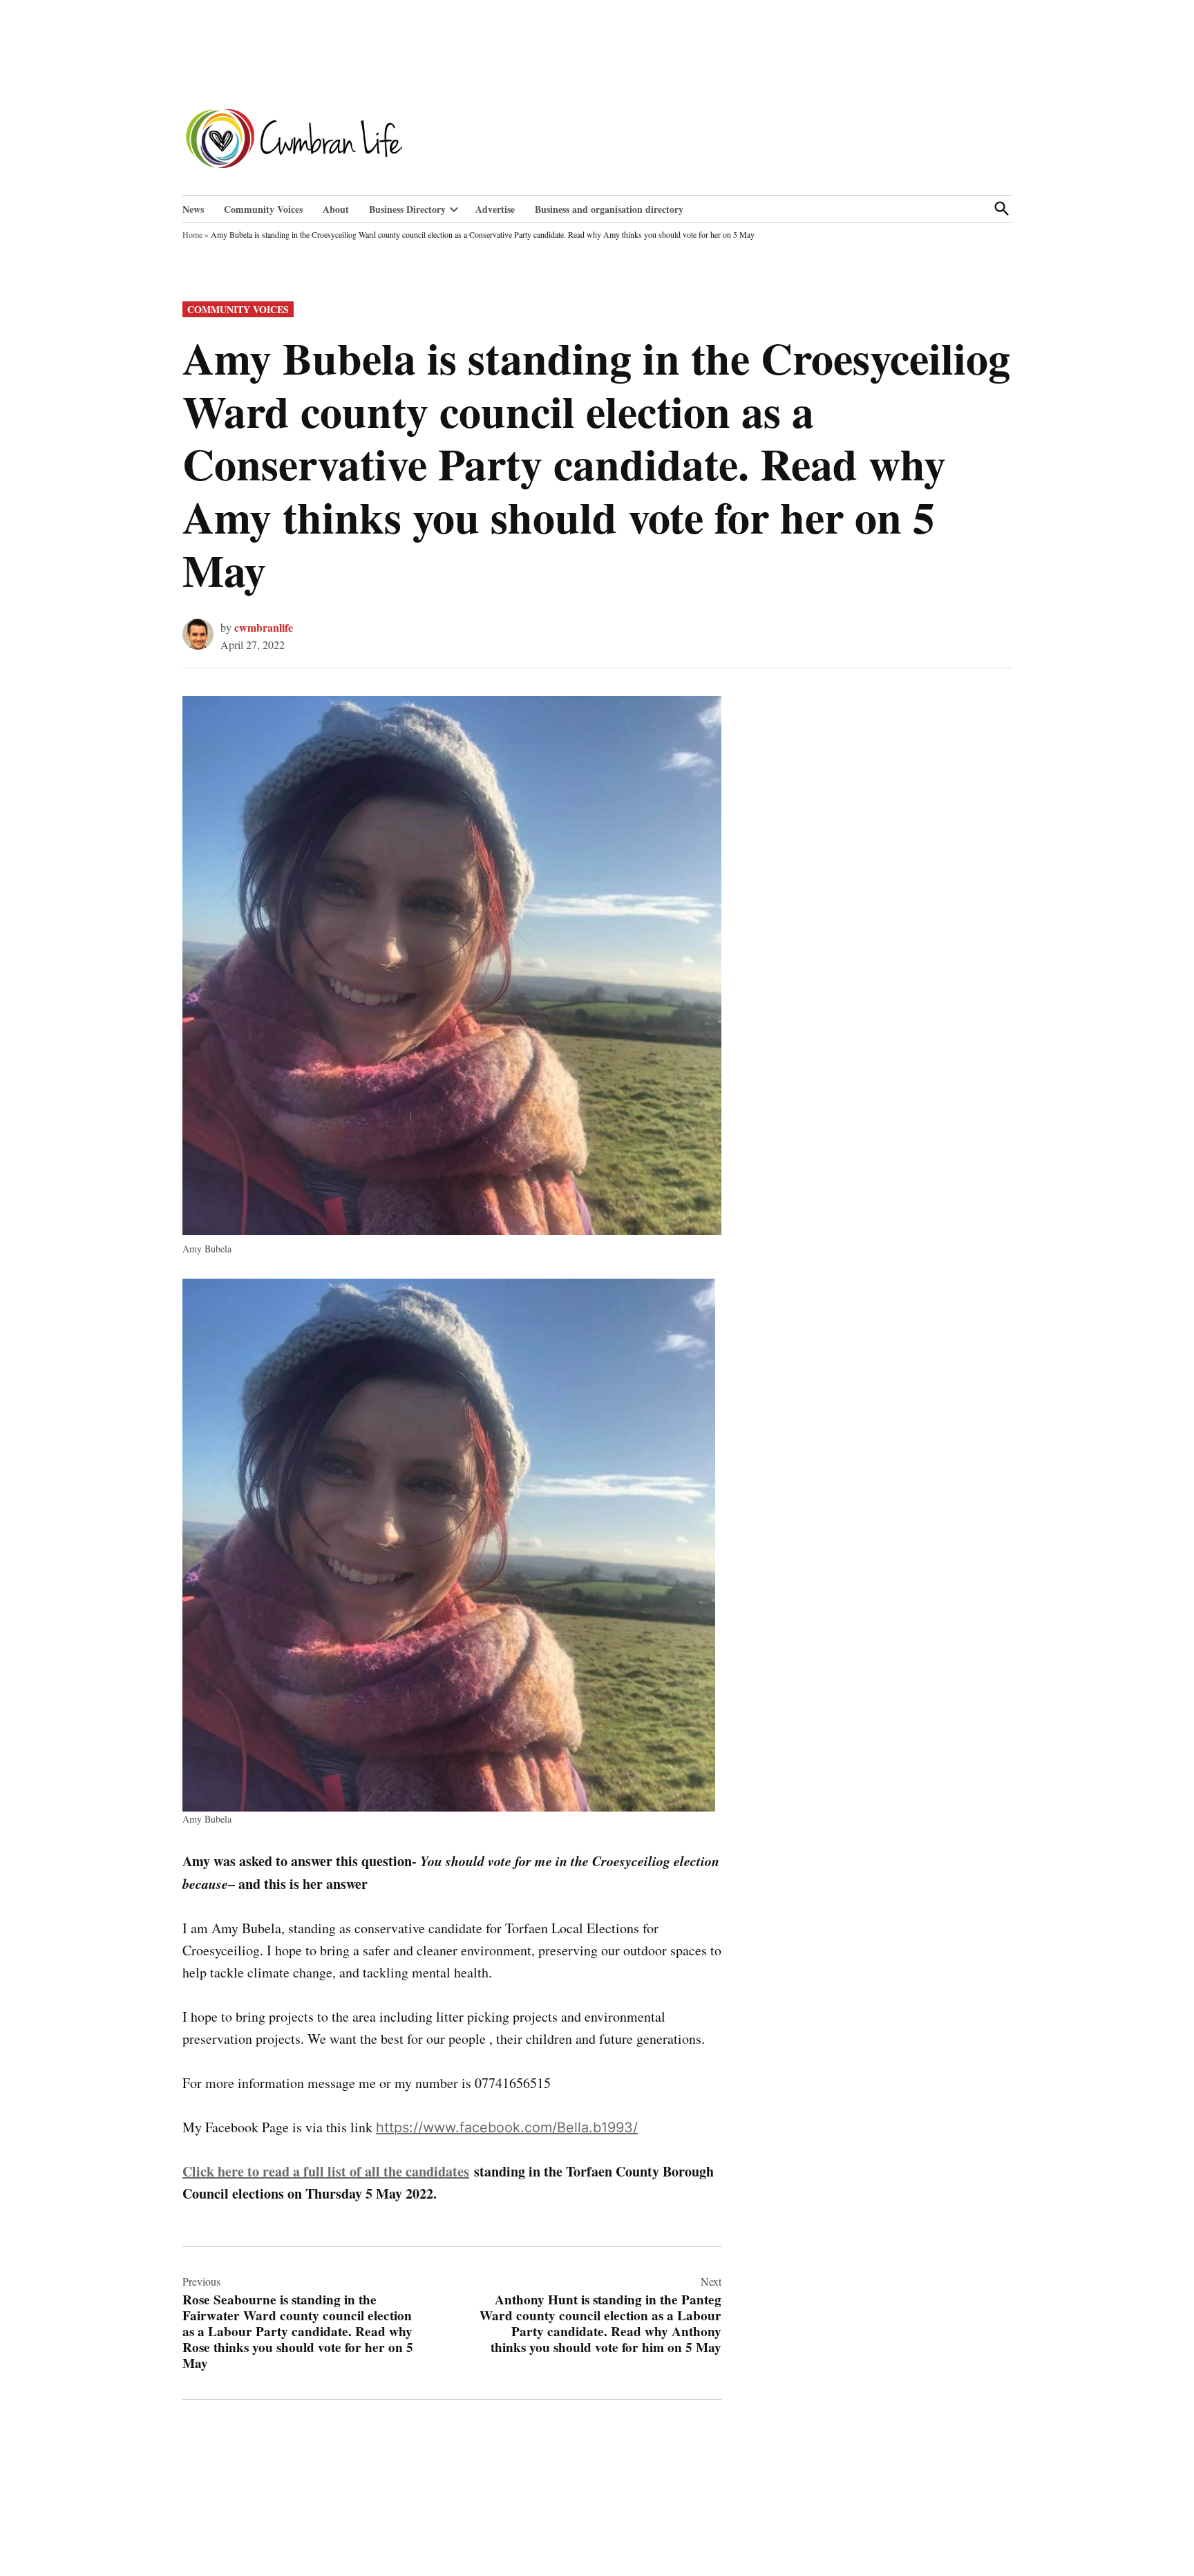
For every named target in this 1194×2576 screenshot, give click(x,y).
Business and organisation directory (609, 209)
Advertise (495, 209)
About (336, 209)
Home (192, 234)
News (193, 209)
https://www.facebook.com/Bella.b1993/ (507, 2127)
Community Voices (263, 209)
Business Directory (407, 209)
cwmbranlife (264, 627)
